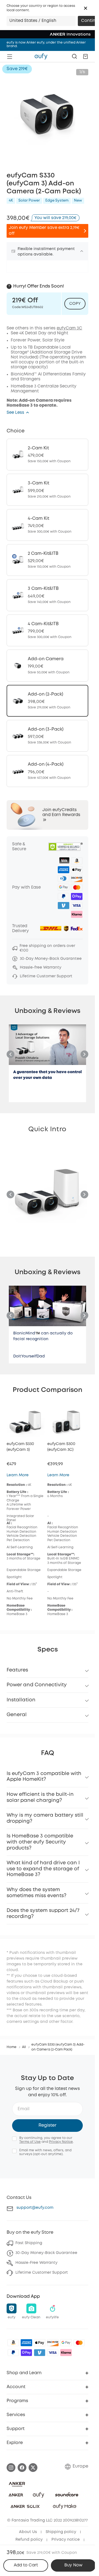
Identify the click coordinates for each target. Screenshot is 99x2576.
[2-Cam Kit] (47, 455)
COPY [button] (75, 304)
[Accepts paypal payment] (13, 2353)
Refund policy (29, 2540)
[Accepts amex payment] (26, 2343)
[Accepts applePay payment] (40, 2343)
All (24, 2047)
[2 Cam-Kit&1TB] (47, 560)
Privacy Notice (61, 2142)
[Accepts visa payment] (53, 2353)
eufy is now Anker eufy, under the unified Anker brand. (46, 44)
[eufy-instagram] (11, 2468)
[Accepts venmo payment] (40, 2353)
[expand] (82, 251)
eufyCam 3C (69, 328)
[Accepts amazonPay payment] (13, 2343)
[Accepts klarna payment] (66, 2353)
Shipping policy (61, 2532)
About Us (28, 2532)
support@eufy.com (35, 2208)
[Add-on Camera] (47, 665)
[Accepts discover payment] (53, 2343)
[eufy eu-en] (41, 56)
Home (12, 2047)
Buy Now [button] (73, 2565)
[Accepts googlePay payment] (66, 2343)
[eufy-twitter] (33, 2468)
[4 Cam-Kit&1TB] (47, 630)
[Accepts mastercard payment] (79, 2343)
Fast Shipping (29, 2243)
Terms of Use (30, 2142)
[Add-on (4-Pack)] (47, 771)
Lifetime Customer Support (42, 2273)
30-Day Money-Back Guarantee (46, 2253)
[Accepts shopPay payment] (26, 2353)
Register (47, 2125)
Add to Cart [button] (26, 2565)
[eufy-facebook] (22, 2468)
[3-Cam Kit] (47, 490)
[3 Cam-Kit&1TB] (47, 595)
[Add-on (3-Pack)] (47, 736)
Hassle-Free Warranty (36, 2263)
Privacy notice (66, 2540)
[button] (86, 8)
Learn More (18, 1475)
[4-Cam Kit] (47, 525)
